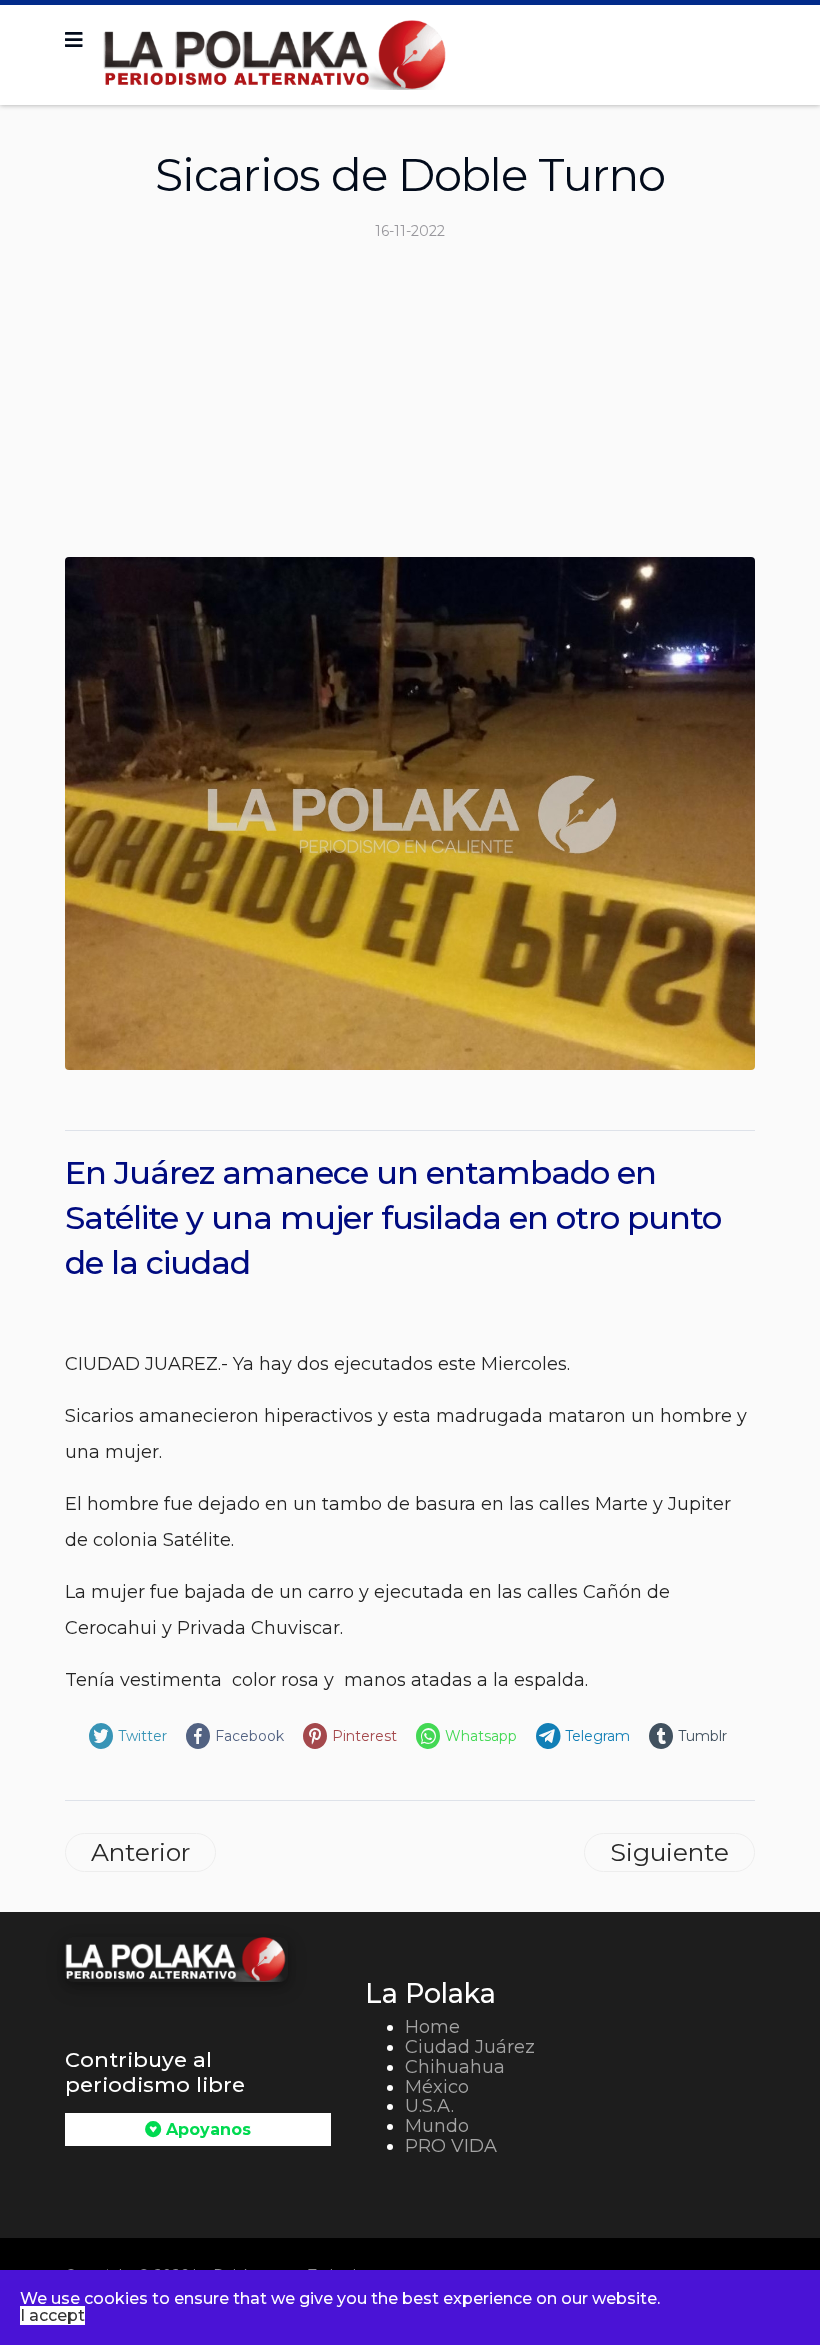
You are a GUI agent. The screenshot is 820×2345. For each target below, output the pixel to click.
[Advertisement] (410, 407)
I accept (52, 2315)
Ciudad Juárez (470, 2047)
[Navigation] (74, 40)
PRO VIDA (451, 2146)
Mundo (437, 2126)
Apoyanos (206, 2129)
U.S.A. (429, 2106)
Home (432, 2027)
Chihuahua (455, 2067)
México (437, 2087)
